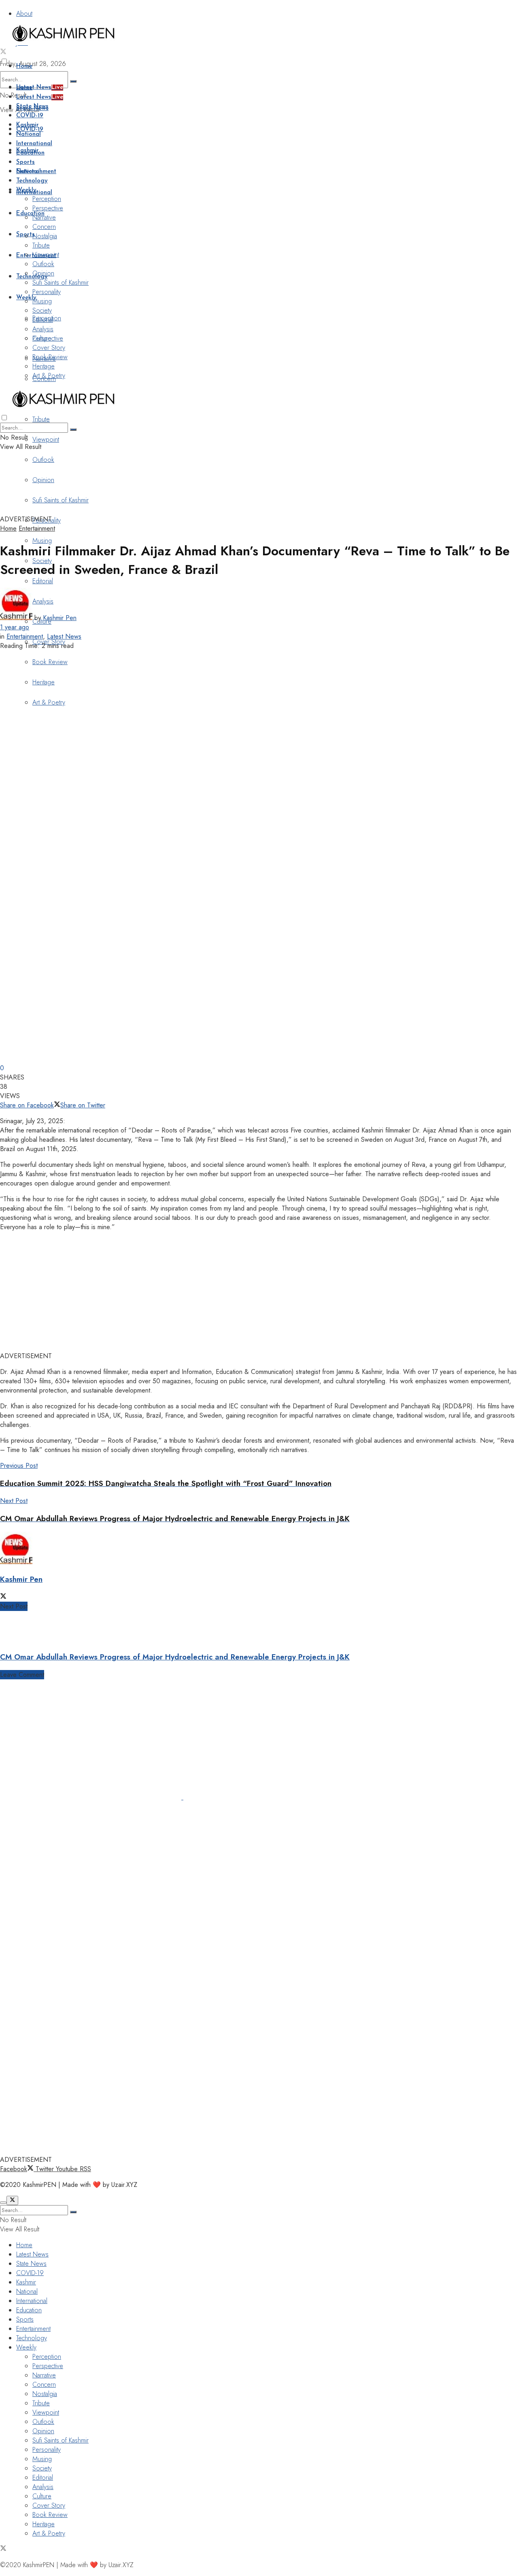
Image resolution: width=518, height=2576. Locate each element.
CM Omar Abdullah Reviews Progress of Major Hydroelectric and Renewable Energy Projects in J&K (175, 1657)
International (34, 144)
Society (42, 310)
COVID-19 (30, 116)
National (29, 134)
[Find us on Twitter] (3, 52)
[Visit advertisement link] (92, 1797)
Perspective (48, 208)
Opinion (43, 273)
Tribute (41, 419)
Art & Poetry (49, 376)
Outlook (43, 460)
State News (32, 107)
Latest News (40, 88)
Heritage (44, 366)
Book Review (50, 357)
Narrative (44, 217)
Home (24, 67)
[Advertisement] (196, 494)
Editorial (43, 581)
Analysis (43, 329)
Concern (44, 227)
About (24, 14)
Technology (32, 277)
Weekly (26, 190)
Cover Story (49, 348)
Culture (42, 338)
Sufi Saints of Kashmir (61, 283)
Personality (47, 292)
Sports (25, 162)
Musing (42, 541)
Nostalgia (45, 236)
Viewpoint (46, 439)
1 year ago (15, 627)
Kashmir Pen (60, 618)
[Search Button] (73, 81)
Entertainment (36, 172)
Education (30, 214)
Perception (47, 199)
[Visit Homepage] (63, 43)
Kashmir (28, 125)
